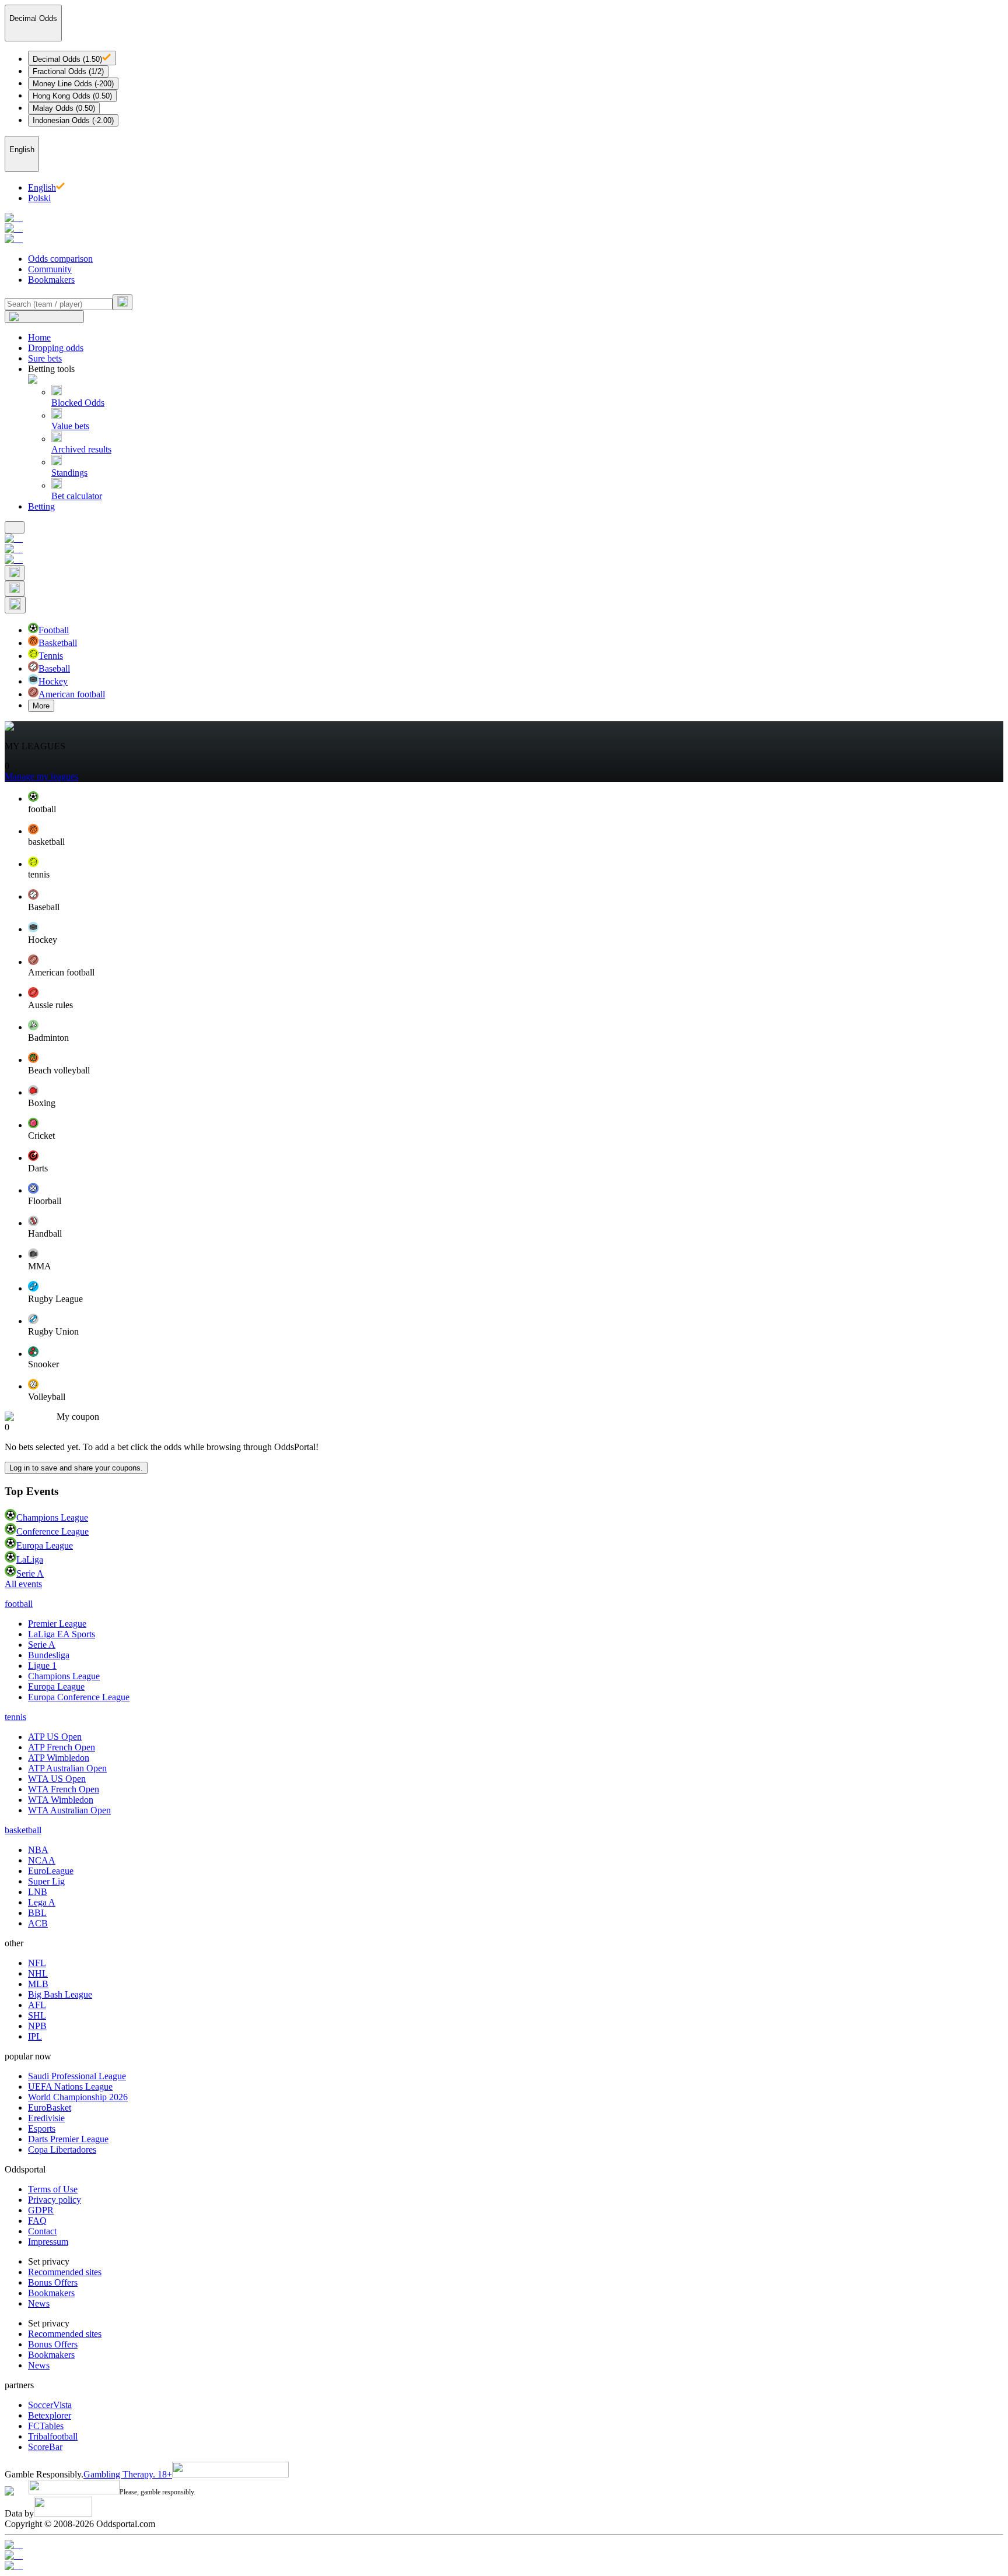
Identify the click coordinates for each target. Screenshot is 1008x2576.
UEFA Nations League (70, 2087)
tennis (15, 1717)
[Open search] (15, 573)
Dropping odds (56, 348)
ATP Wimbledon (59, 1758)
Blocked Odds (78, 403)
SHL (37, 2015)
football (19, 1604)
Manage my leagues (41, 776)
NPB (37, 2026)
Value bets (70, 426)
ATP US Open (55, 1737)
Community (50, 269)
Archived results (81, 449)
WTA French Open (64, 1789)
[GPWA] (504, 2545)
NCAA (42, 1860)
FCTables (46, 2426)
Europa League (45, 1545)
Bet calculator (77, 496)
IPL (35, 2036)
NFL (37, 1963)
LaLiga (30, 1559)
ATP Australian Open (67, 1768)
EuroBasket (50, 2108)
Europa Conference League (79, 1697)
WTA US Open (57, 1779)
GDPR (41, 2210)
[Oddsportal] (504, 229)
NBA (38, 1850)
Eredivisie (46, 2118)
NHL (38, 1973)
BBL (37, 1913)
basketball (23, 1830)
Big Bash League (60, 1994)
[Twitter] (504, 2566)
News (39, 2303)
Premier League (57, 1624)
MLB (38, 1984)
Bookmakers (51, 280)
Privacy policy (55, 2200)
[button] (516, 803)
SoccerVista (50, 2405)
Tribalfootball (53, 2436)
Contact (42, 2231)
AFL (37, 2005)
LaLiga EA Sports (62, 1634)
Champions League (52, 1517)
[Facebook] (504, 2556)
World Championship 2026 (78, 2097)
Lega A (42, 1902)
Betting (41, 506)
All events (23, 1584)
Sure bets (45, 358)
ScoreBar (45, 2447)
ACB (38, 1923)
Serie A (30, 1573)
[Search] (123, 302)
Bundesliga (49, 1655)
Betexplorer (50, 2415)
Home (39, 337)
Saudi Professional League (77, 2076)
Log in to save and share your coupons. (76, 1468)
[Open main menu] (15, 527)
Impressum (48, 2242)
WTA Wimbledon (61, 1800)
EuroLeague (51, 1871)
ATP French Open (62, 1747)
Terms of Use (53, 2189)
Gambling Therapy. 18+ (128, 2474)
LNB (38, 1892)
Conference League (52, 1531)
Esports (42, 2128)
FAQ (37, 2221)
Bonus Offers (53, 2282)
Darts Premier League (68, 2139)
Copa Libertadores (62, 2149)
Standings (69, 473)
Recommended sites (65, 2272)
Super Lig (46, 1881)
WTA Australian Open (69, 1810)
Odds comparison (60, 259)
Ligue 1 (42, 1666)
